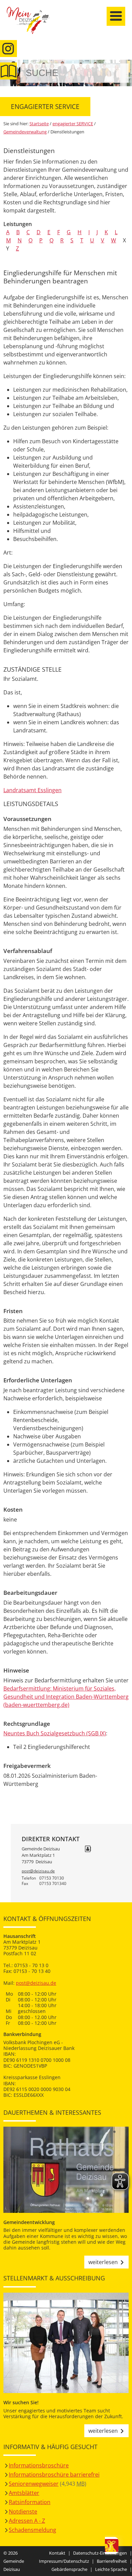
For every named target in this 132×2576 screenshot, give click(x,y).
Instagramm (8, 49)
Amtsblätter (24, 2493)
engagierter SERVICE (73, 124)
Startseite (32, 24)
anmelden (125, 72)
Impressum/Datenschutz (64, 2561)
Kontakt (57, 2553)
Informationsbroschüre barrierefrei (54, 2475)
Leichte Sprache (111, 2569)
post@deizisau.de (38, 1871)
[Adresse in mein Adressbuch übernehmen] (88, 1849)
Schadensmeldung (32, 2530)
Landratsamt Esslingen (32, 790)
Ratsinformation (30, 2502)
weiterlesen (103, 2262)
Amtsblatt (8, 71)
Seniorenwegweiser (34, 2484)
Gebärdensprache (69, 2569)
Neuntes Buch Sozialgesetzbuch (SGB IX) (55, 1733)
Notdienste (23, 2512)
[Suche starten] (116, 73)
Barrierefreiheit (112, 2561)
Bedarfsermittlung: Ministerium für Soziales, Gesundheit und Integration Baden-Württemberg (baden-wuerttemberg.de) (66, 1697)
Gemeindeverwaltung (25, 132)
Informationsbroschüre (39, 2465)
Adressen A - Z (27, 2521)
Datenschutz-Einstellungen (100, 2553)
